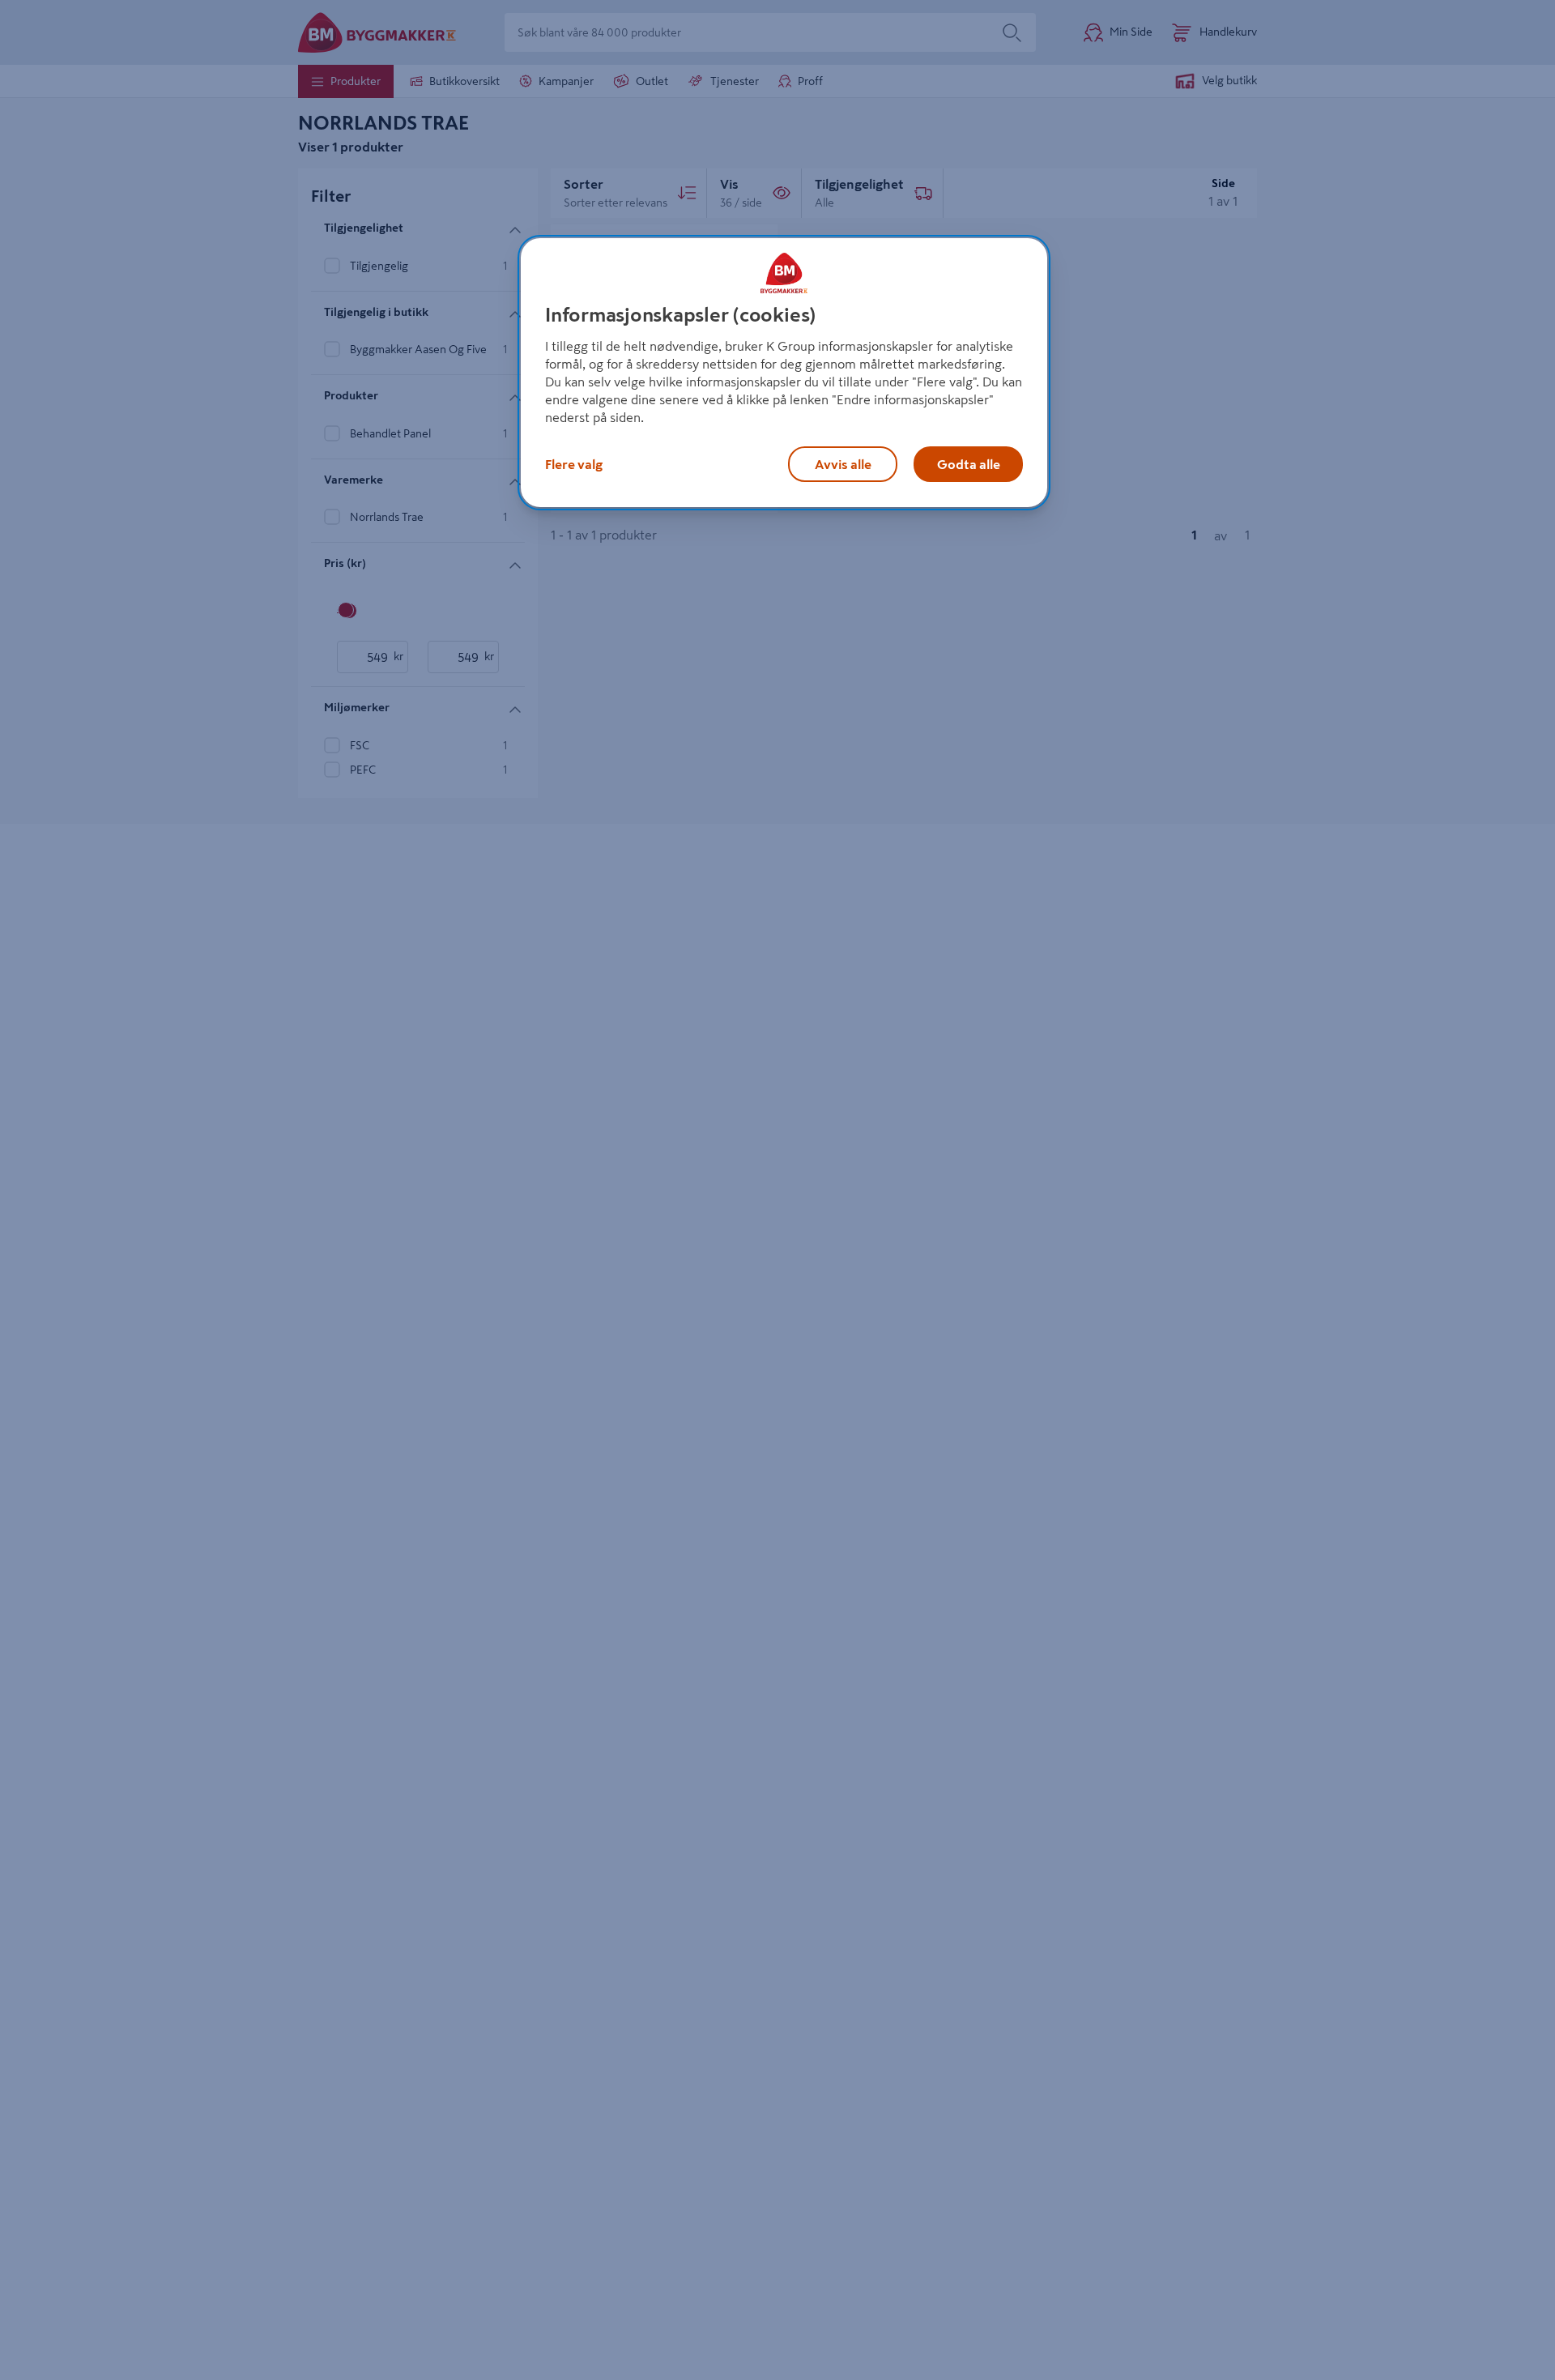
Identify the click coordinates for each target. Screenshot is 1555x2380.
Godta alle (969, 464)
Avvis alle (843, 464)
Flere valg (574, 464)
